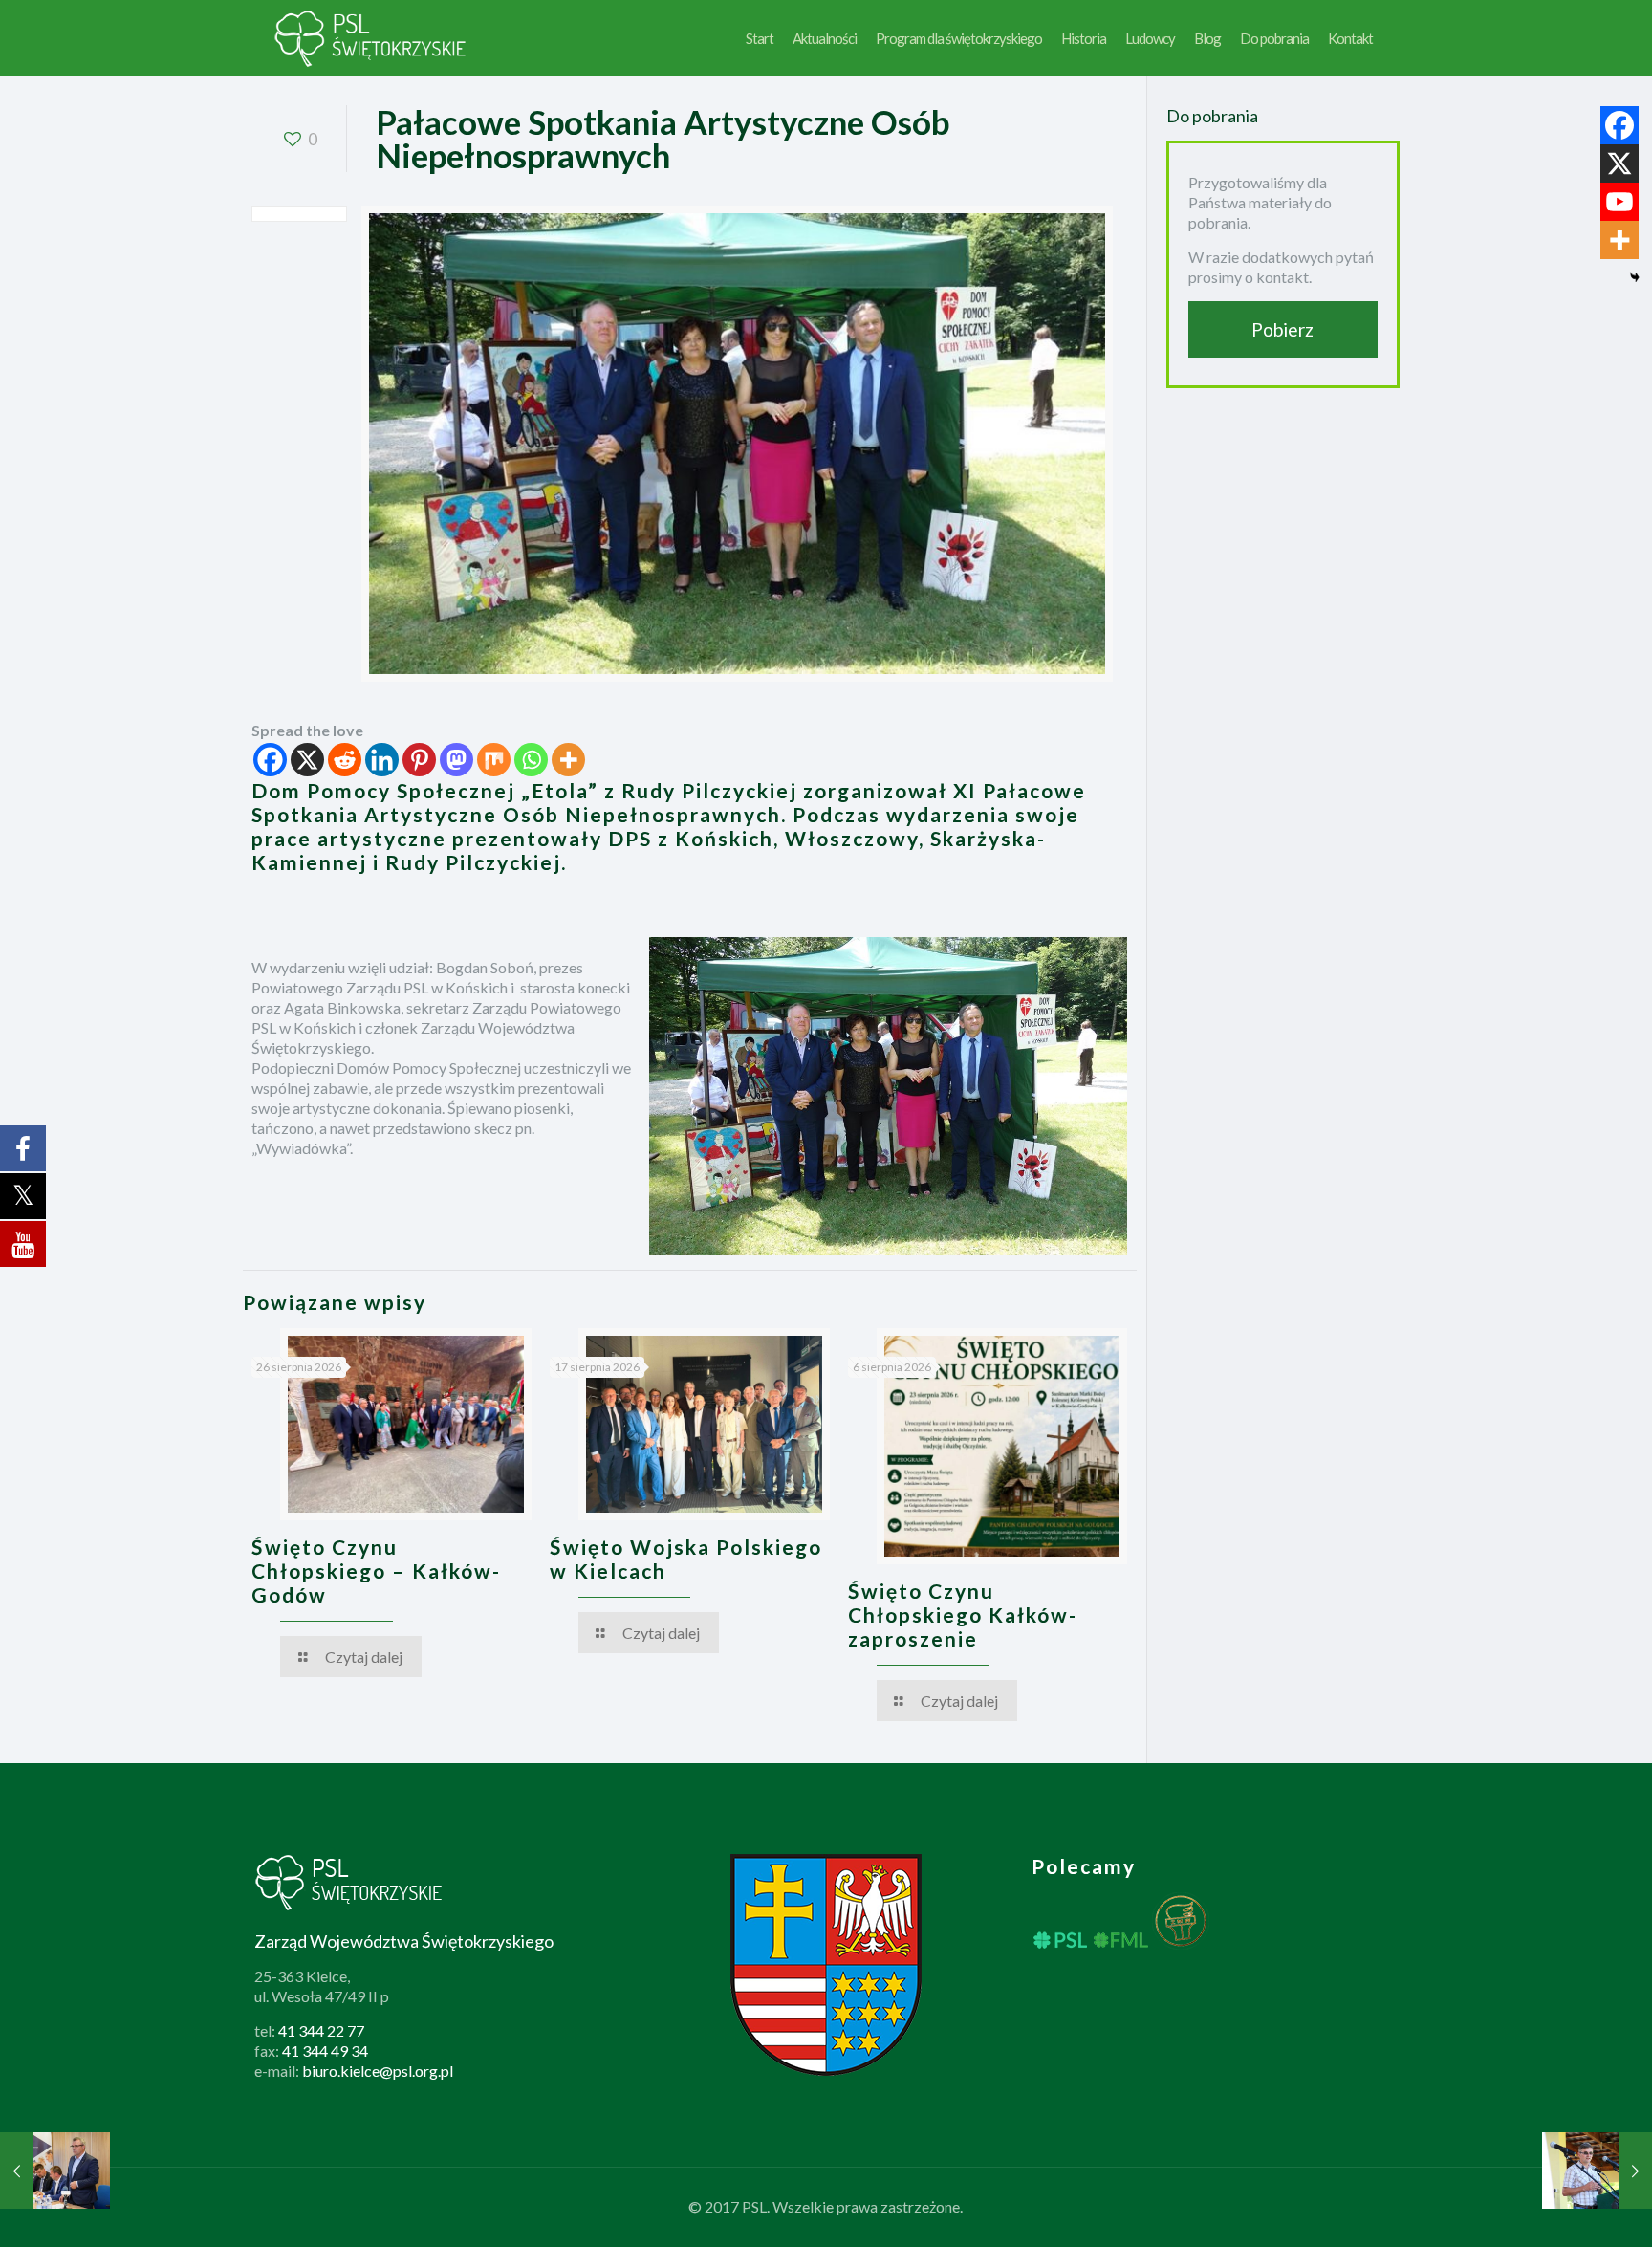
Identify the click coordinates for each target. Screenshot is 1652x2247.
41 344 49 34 (325, 2051)
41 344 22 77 (321, 2030)
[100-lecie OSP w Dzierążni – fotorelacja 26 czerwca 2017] (1597, 2171)
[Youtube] (1619, 202)
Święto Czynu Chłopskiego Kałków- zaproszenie (963, 1614)
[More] (568, 760)
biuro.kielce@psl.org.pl (378, 2071)
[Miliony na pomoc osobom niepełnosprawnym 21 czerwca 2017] (55, 2171)
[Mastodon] (456, 760)
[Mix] (494, 760)
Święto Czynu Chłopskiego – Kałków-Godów (376, 1571)
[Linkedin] (382, 760)
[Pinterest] (419, 760)
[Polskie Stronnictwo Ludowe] (371, 38)
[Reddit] (345, 760)
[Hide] (1635, 277)
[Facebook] (270, 760)
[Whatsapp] (531, 760)
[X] (307, 760)
